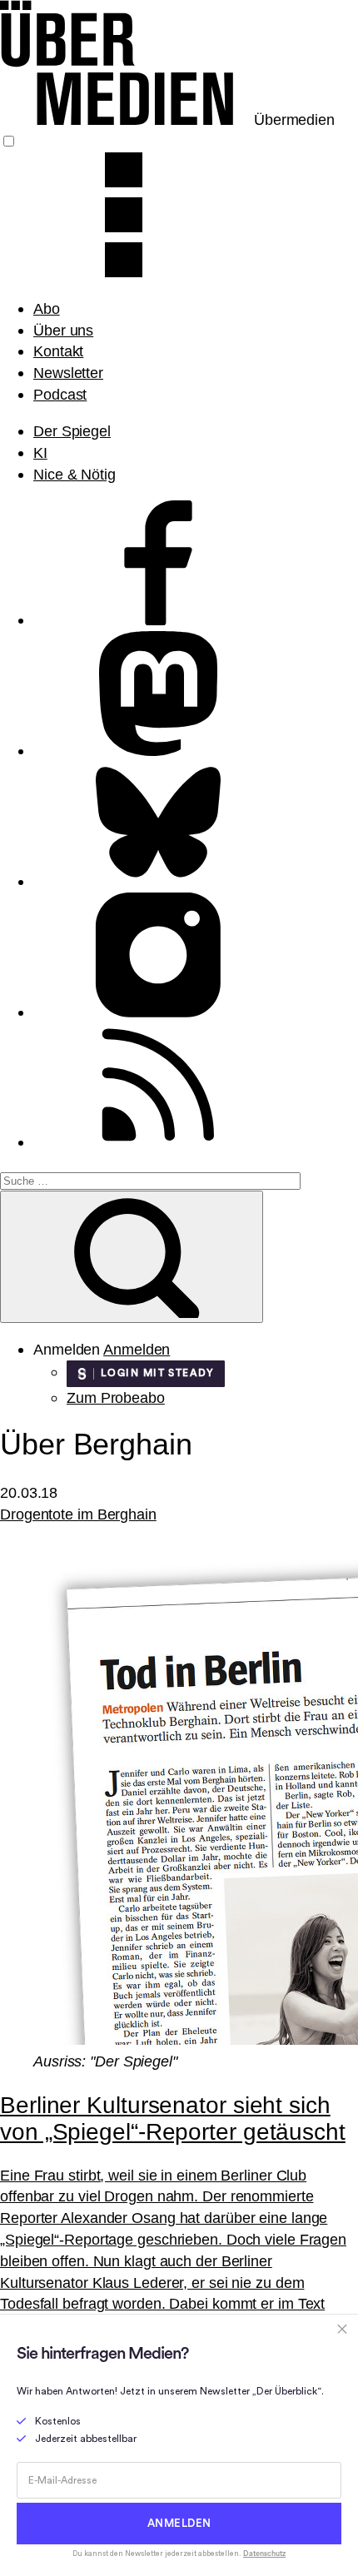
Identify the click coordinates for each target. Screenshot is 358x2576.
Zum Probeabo (116, 1397)
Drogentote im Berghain (78, 1514)
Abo (47, 308)
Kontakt (58, 351)
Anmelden (137, 1349)
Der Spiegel (72, 431)
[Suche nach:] (150, 1179)
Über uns (63, 330)
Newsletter (68, 373)
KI (40, 453)
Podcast (60, 394)
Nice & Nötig (75, 474)
